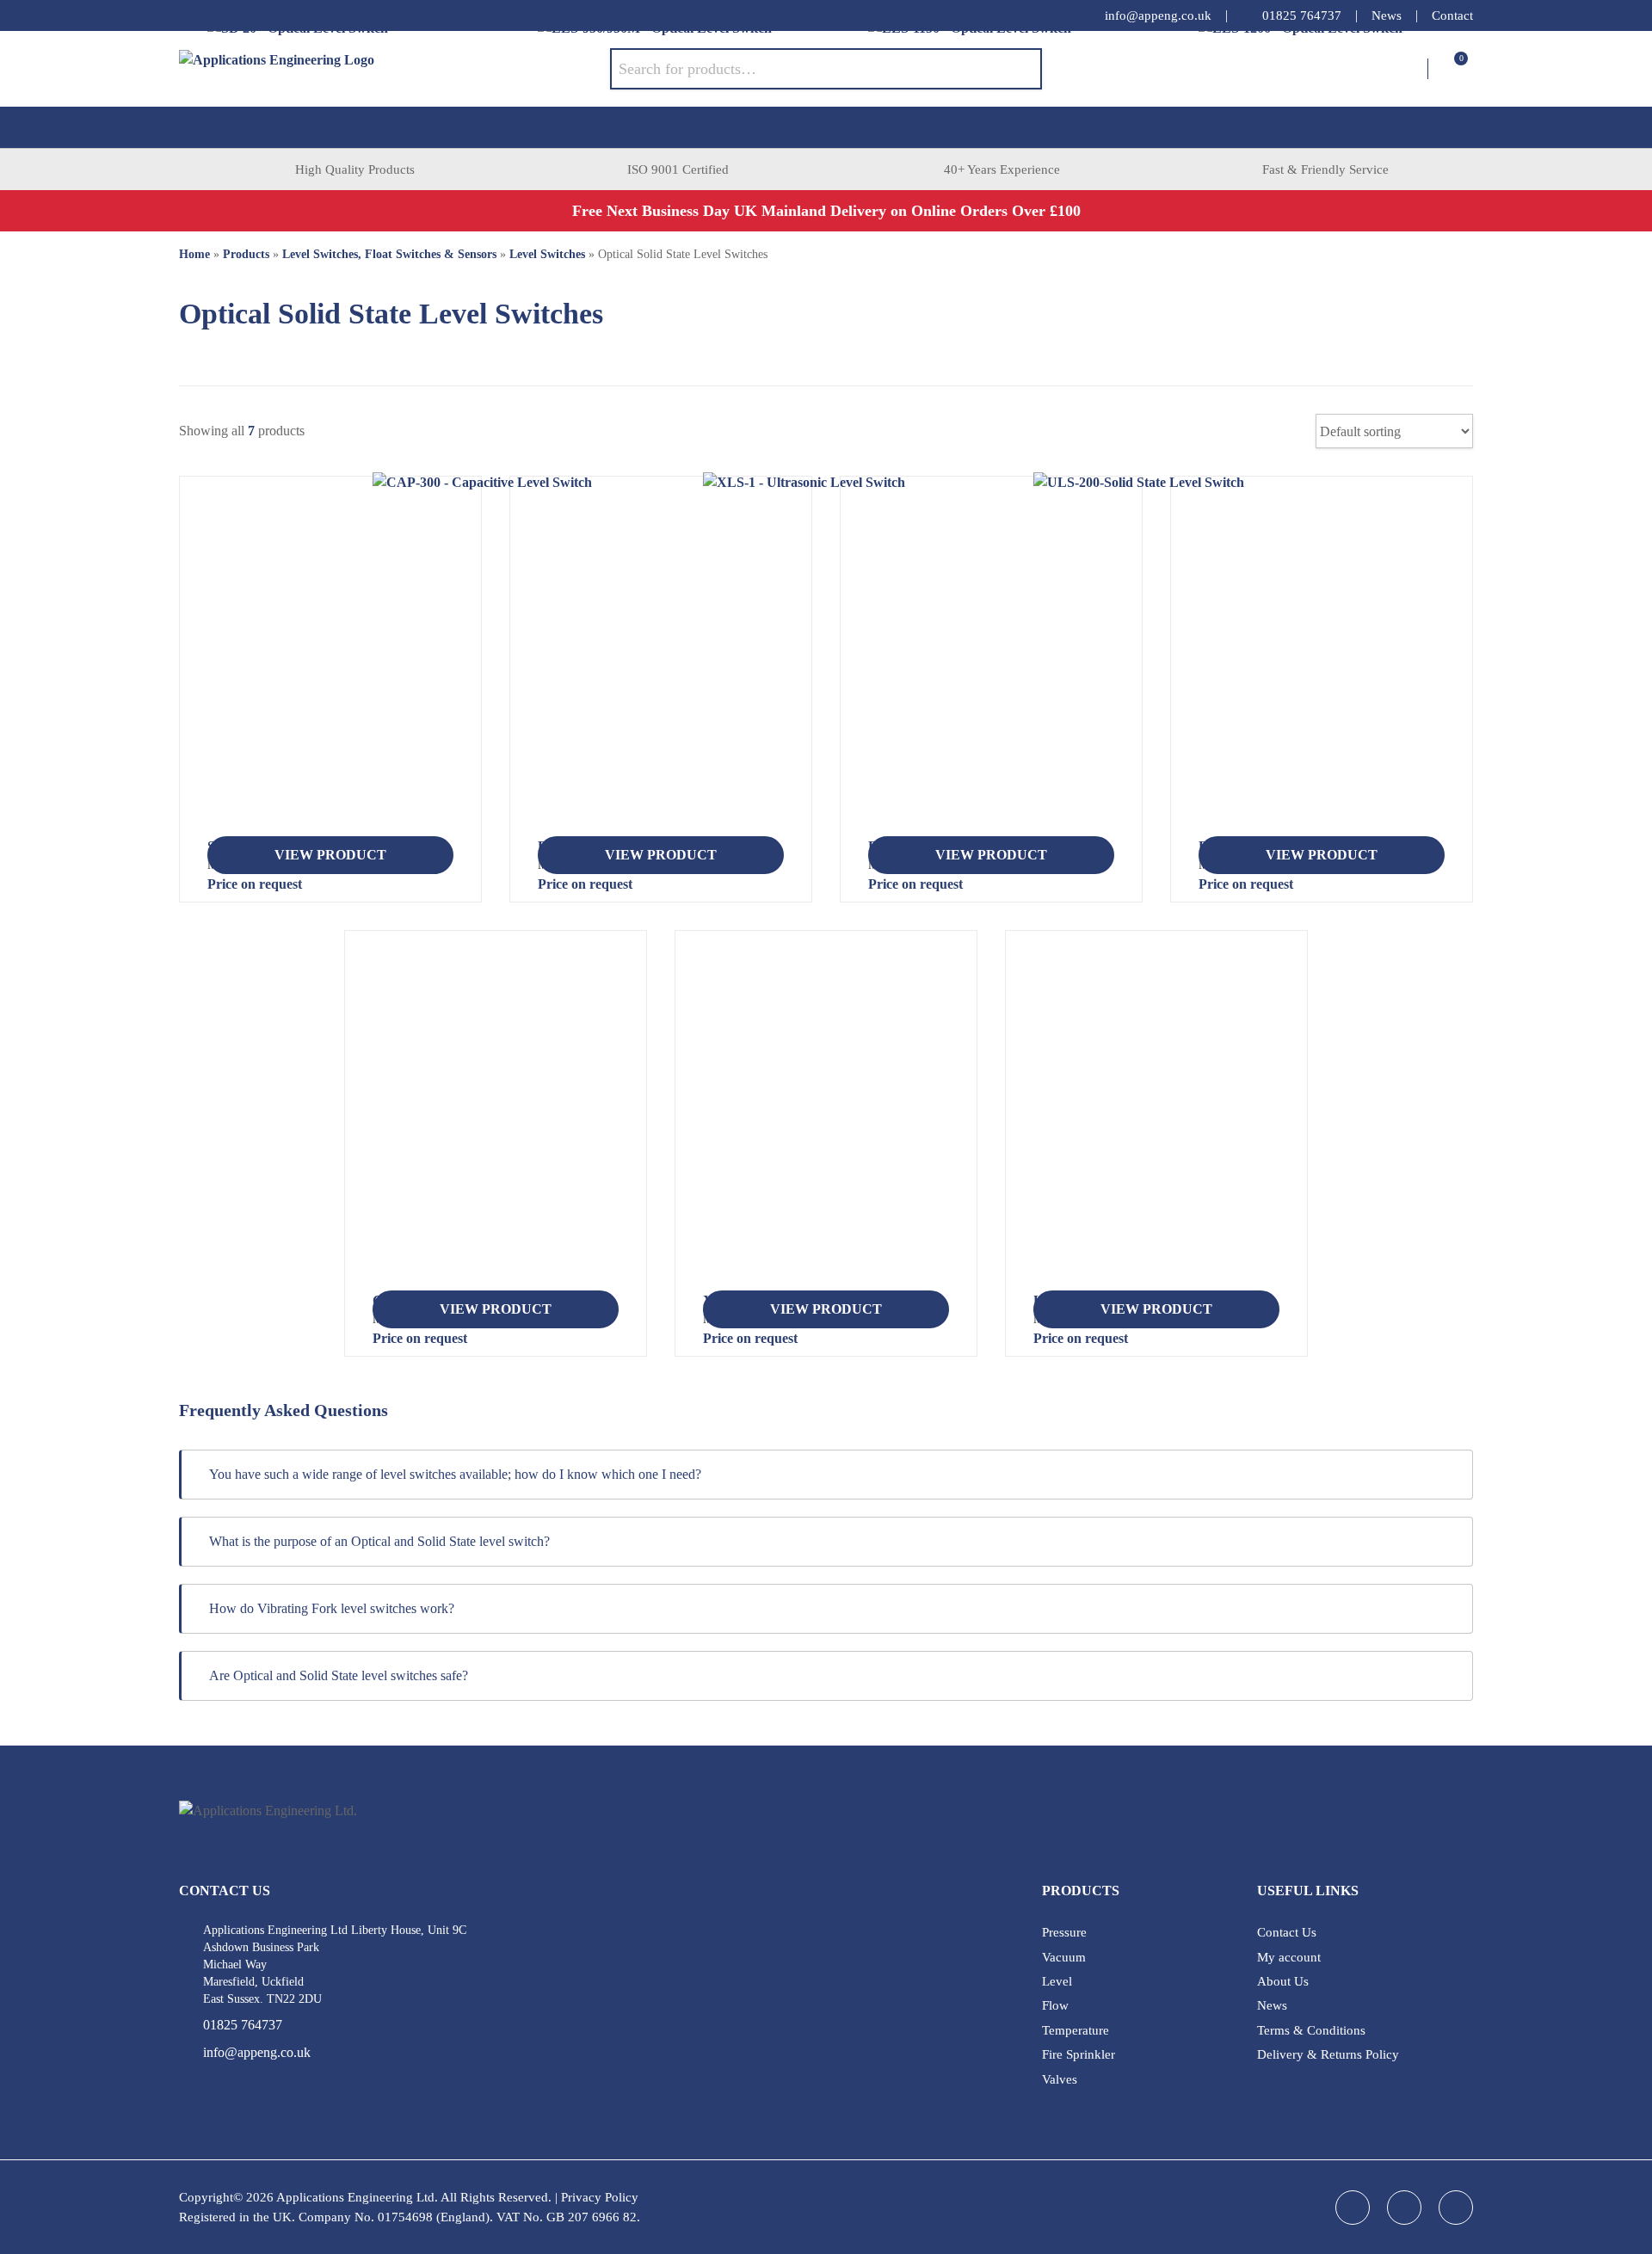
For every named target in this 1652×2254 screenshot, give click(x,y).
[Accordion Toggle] (1448, 1475)
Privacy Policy (600, 2197)
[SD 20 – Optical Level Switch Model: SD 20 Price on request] (330, 663)
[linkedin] (222, 15)
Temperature (1076, 2030)
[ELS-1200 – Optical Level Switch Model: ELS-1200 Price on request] (1322, 663)
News (1387, 15)
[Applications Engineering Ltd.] (395, 69)
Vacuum (1064, 1957)
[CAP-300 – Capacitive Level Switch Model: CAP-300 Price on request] (496, 1118)
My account (1289, 1957)
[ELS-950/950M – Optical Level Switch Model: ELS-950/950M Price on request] (661, 663)
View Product (330, 855)
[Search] (1016, 69)
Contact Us (1287, 1932)
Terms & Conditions (1311, 2030)
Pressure (1064, 1932)
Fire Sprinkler (1079, 2054)
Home (194, 254)
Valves (1060, 2079)
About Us (1283, 1981)
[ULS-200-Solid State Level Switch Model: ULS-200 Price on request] (1156, 1118)
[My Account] (1414, 69)
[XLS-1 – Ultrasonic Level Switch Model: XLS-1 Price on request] (826, 1118)
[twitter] (256, 15)
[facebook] (188, 15)
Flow (1055, 2005)
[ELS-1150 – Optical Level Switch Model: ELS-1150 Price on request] (991, 663)
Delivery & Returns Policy (1328, 2054)
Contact (1452, 15)
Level (1057, 1981)
